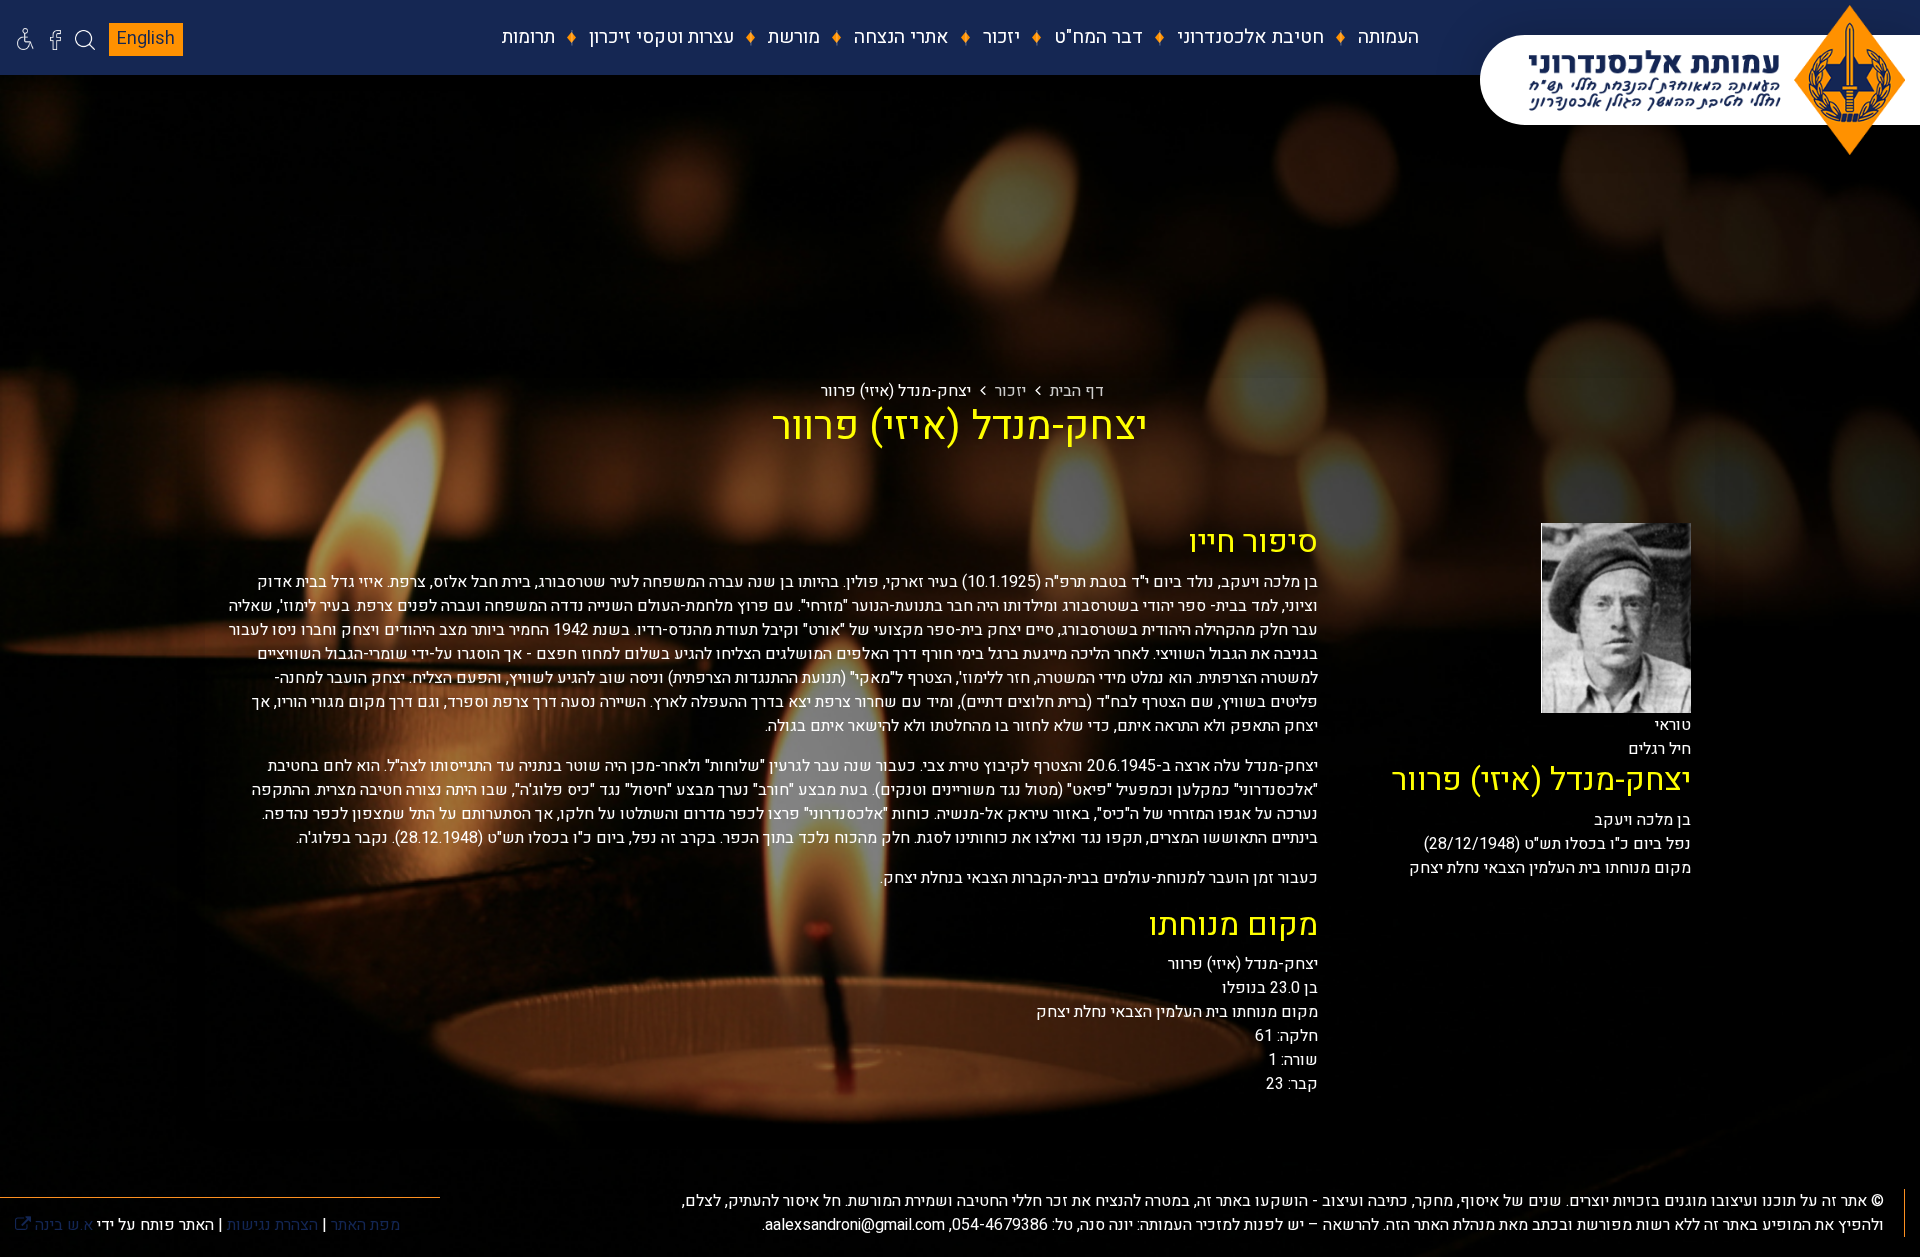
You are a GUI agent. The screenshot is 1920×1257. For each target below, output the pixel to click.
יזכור (999, 37)
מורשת (791, 37)
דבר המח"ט (1096, 37)
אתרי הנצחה (899, 37)
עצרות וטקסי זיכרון (659, 37)
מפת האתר (365, 1225)
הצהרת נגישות (272, 1225)
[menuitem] (1373, 37)
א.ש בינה (54, 1225)
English (146, 38)
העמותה (1386, 37)
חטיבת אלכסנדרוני (1248, 37)
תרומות (528, 37)
